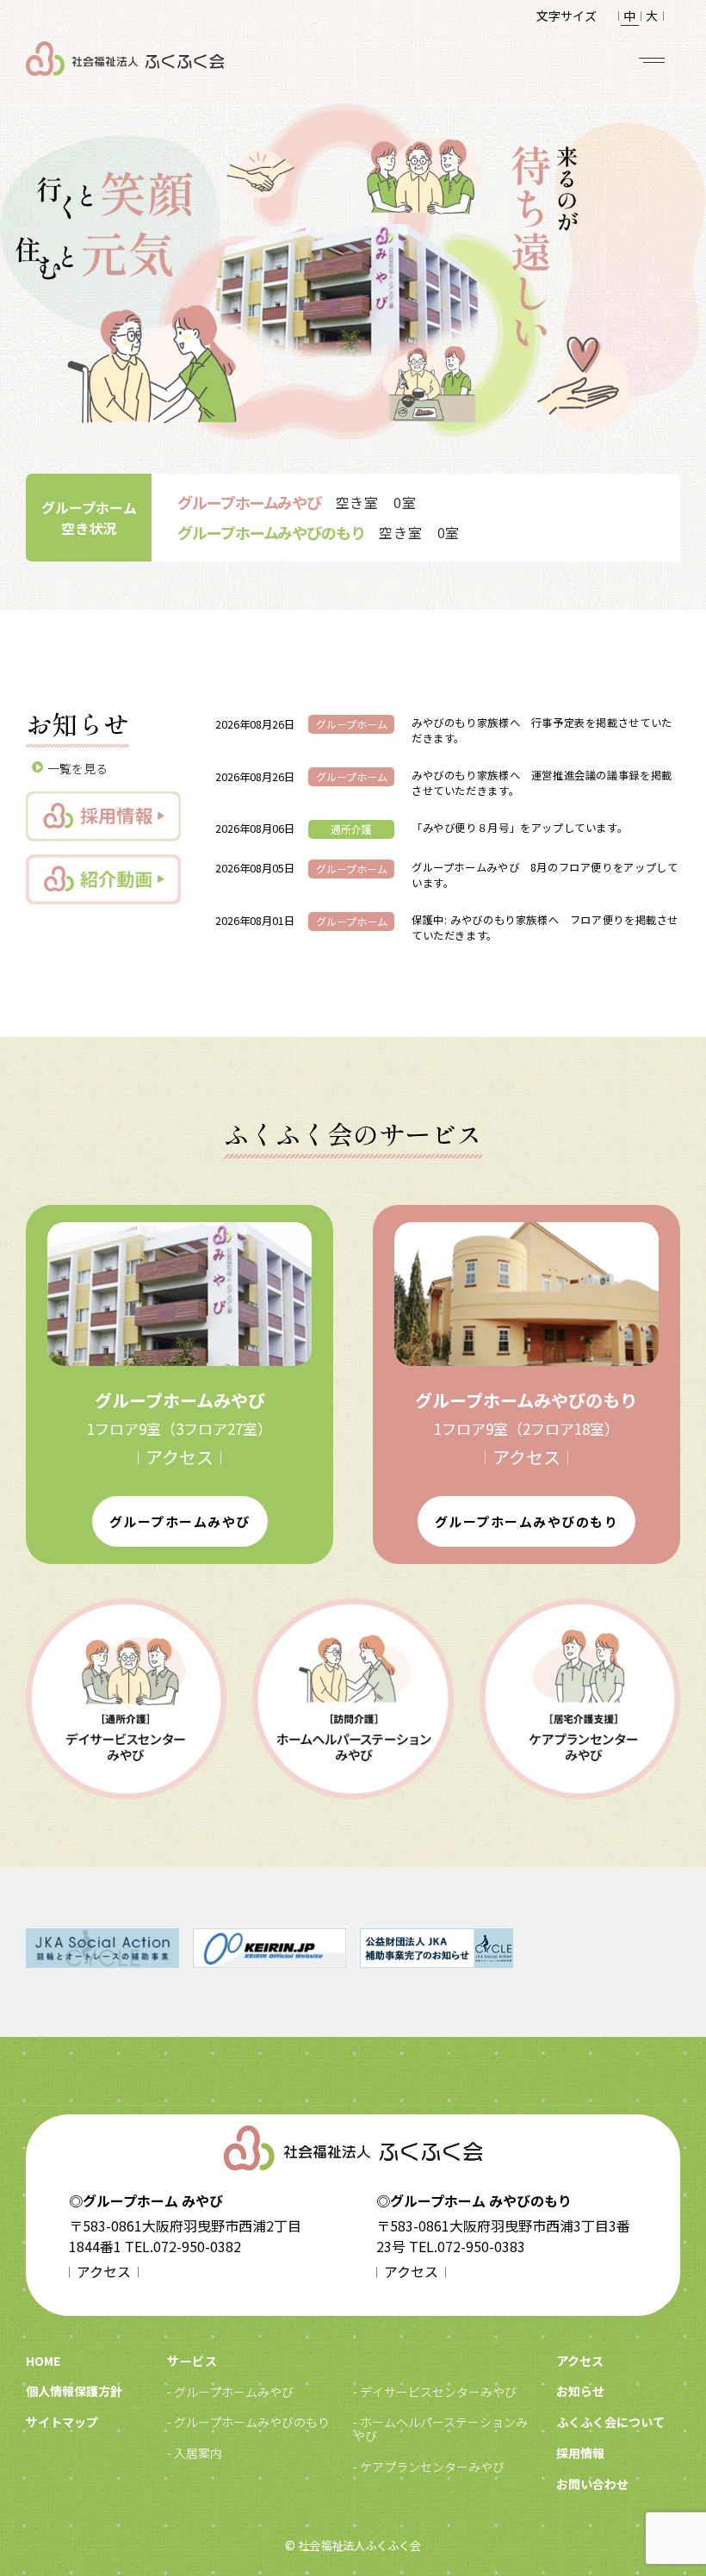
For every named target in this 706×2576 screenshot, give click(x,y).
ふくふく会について (610, 2422)
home (43, 2361)
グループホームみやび (180, 1521)
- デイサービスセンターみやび (435, 2392)
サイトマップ (62, 2422)
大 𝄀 (652, 16)
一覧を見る (77, 768)
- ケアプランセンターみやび (429, 2467)
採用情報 (580, 2453)
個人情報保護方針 (74, 2391)
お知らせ (580, 2391)
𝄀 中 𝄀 (629, 16)
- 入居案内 (195, 2453)
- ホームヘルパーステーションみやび (440, 2429)
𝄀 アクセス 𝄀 (180, 1457)
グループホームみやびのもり (527, 1521)
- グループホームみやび (230, 2392)
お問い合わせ (592, 2484)
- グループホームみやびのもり (248, 2422)
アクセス (580, 2361)
